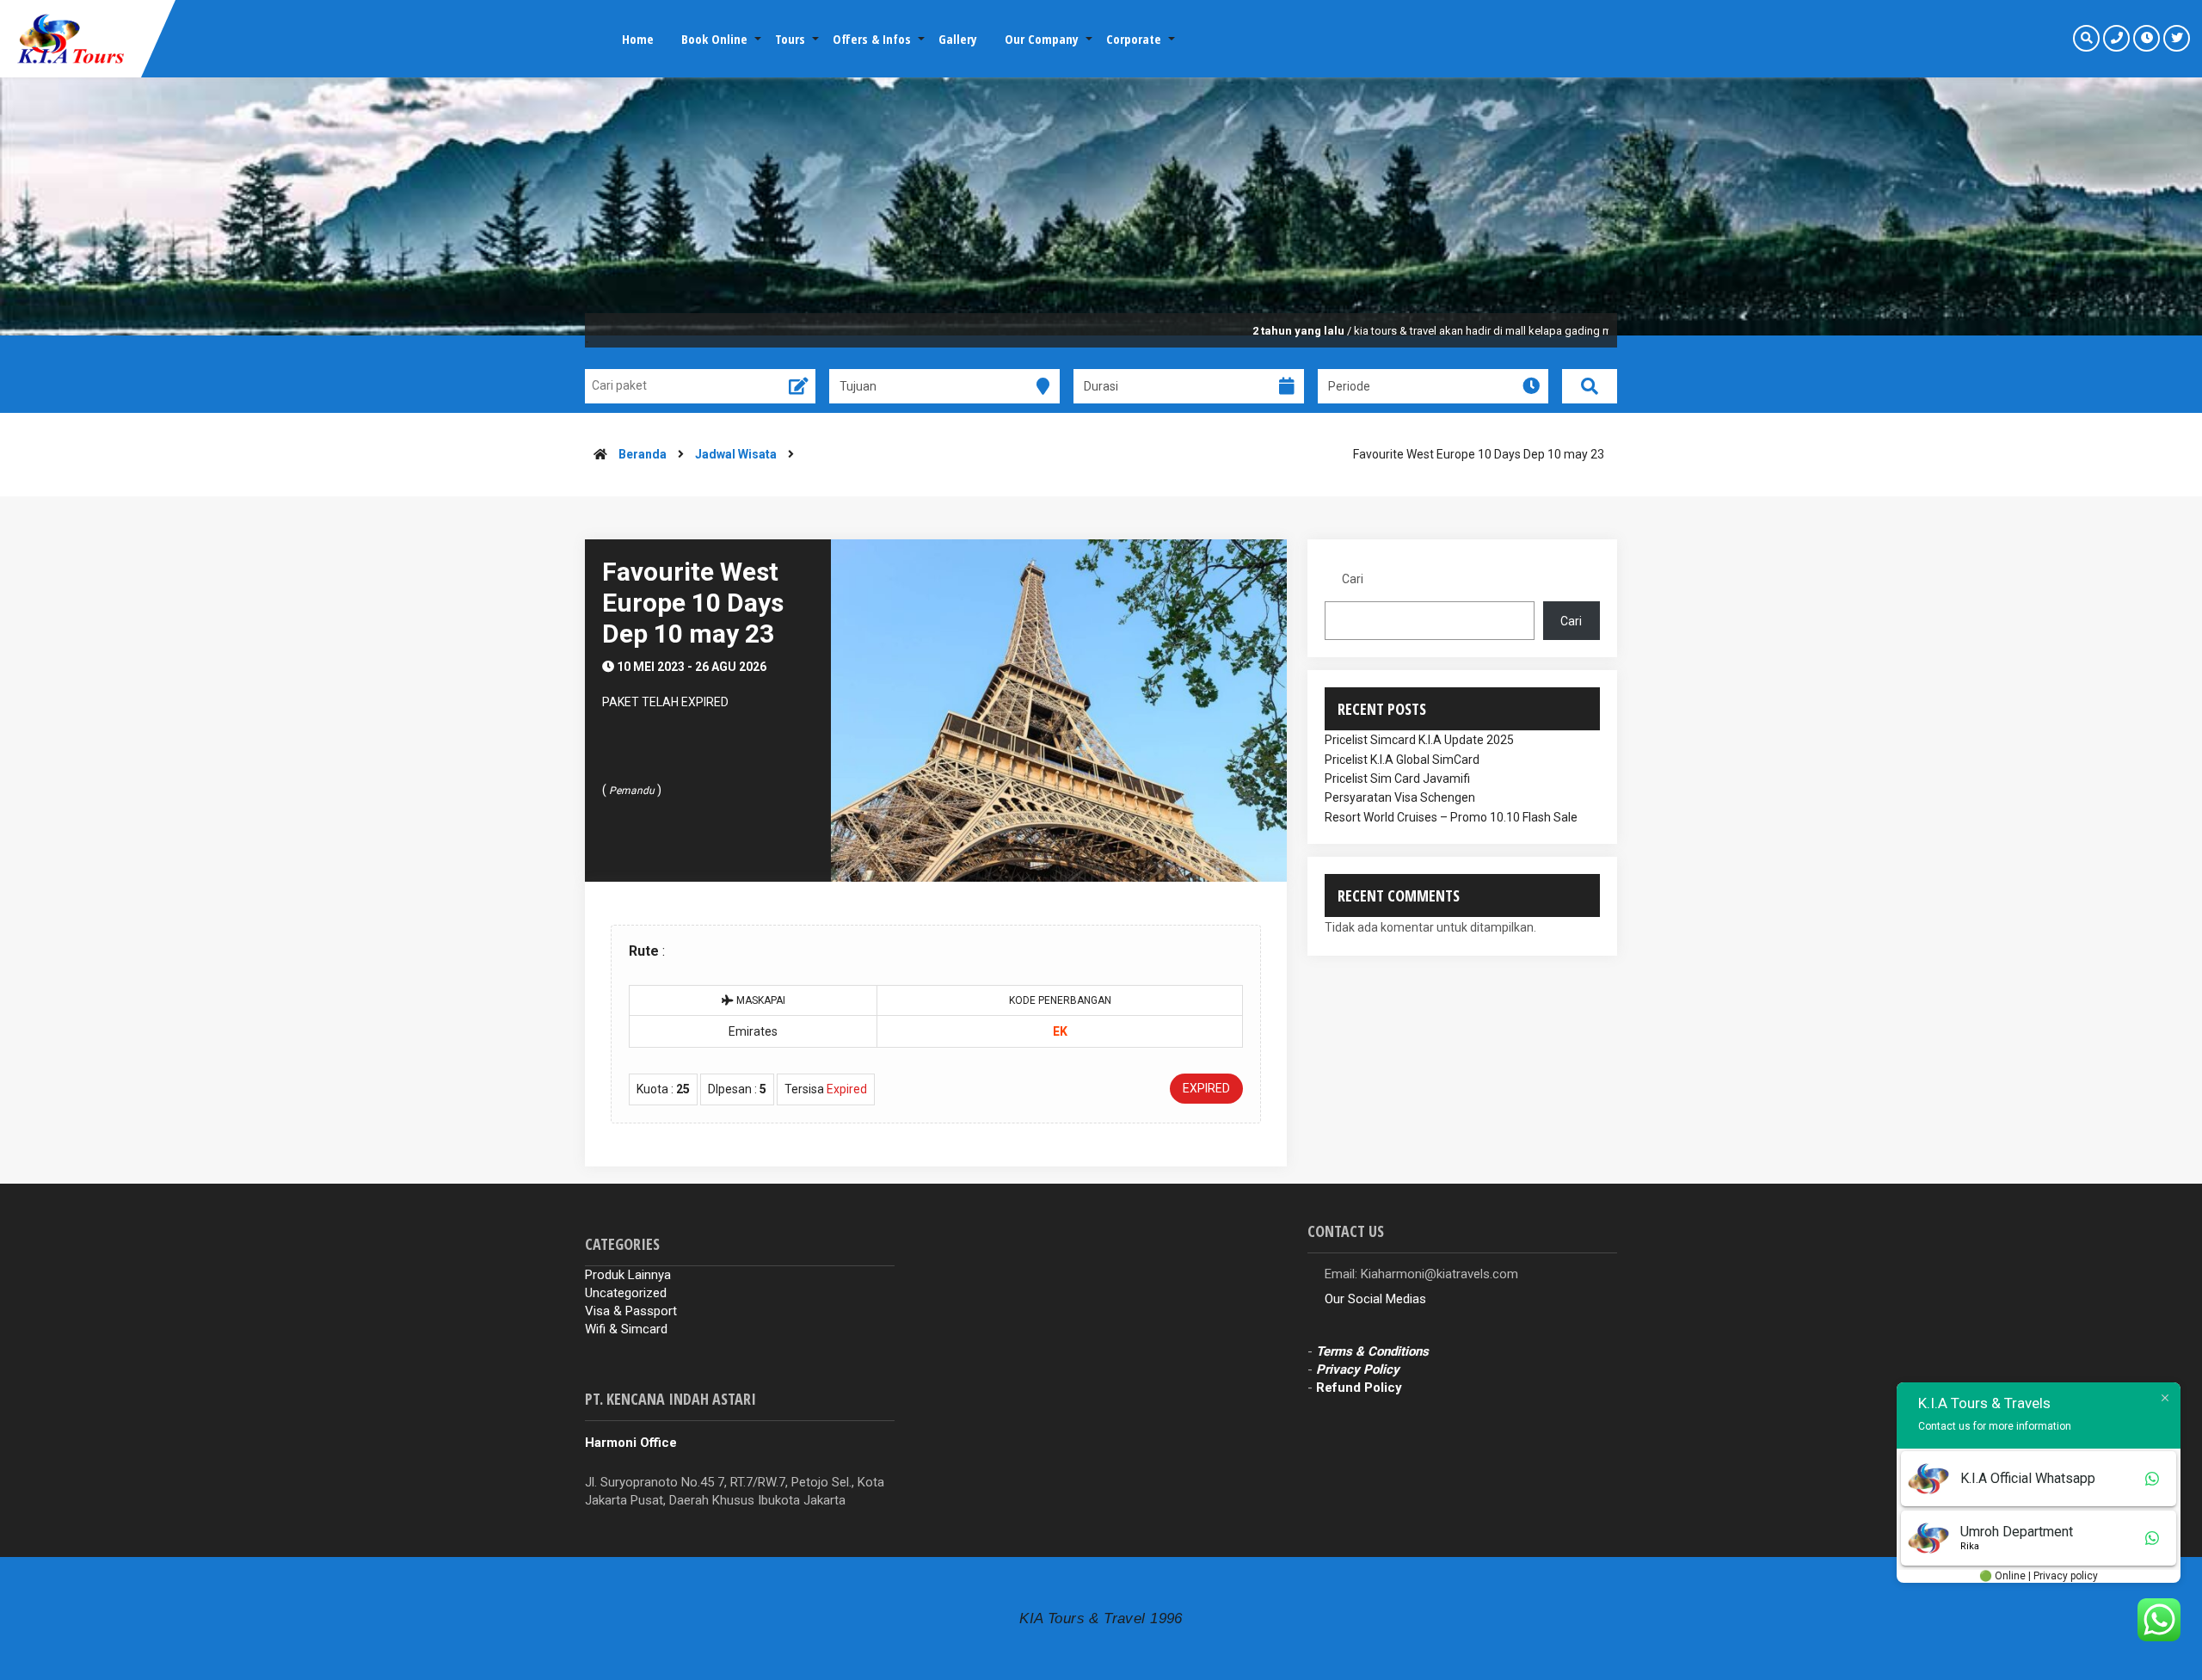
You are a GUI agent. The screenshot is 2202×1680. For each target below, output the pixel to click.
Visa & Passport (631, 1311)
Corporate (1134, 39)
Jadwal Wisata (736, 454)
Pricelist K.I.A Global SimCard (1402, 760)
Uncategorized (626, 1293)
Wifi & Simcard (626, 1329)
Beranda (643, 454)
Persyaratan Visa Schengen (1400, 797)
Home (638, 39)
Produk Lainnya (628, 1275)
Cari (1353, 579)
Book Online (714, 39)
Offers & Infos (872, 39)
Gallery (958, 39)
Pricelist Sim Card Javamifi (1397, 778)
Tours (790, 39)
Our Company (1042, 39)
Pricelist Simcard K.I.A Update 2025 (1419, 740)
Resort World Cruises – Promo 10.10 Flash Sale (1451, 817)
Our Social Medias (1375, 1299)
